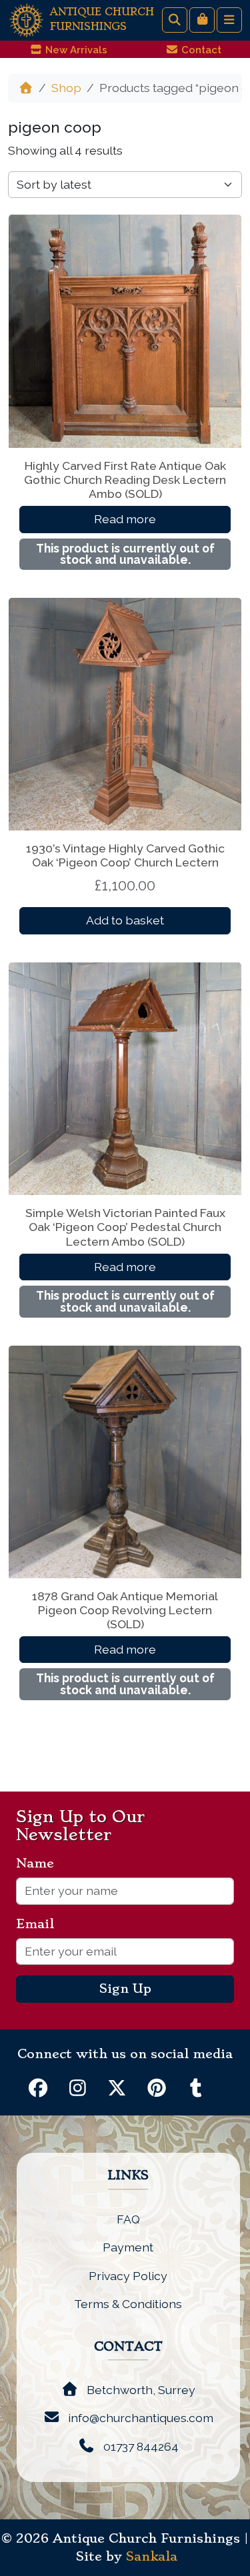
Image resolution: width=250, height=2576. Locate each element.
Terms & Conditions (128, 2304)
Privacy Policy (128, 2276)
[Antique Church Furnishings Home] (26, 19)
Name (40, 1864)
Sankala (152, 2557)
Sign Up (125, 1989)
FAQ (128, 2219)
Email (40, 1924)
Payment (128, 2247)
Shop (66, 88)
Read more (125, 519)
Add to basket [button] (125, 920)
